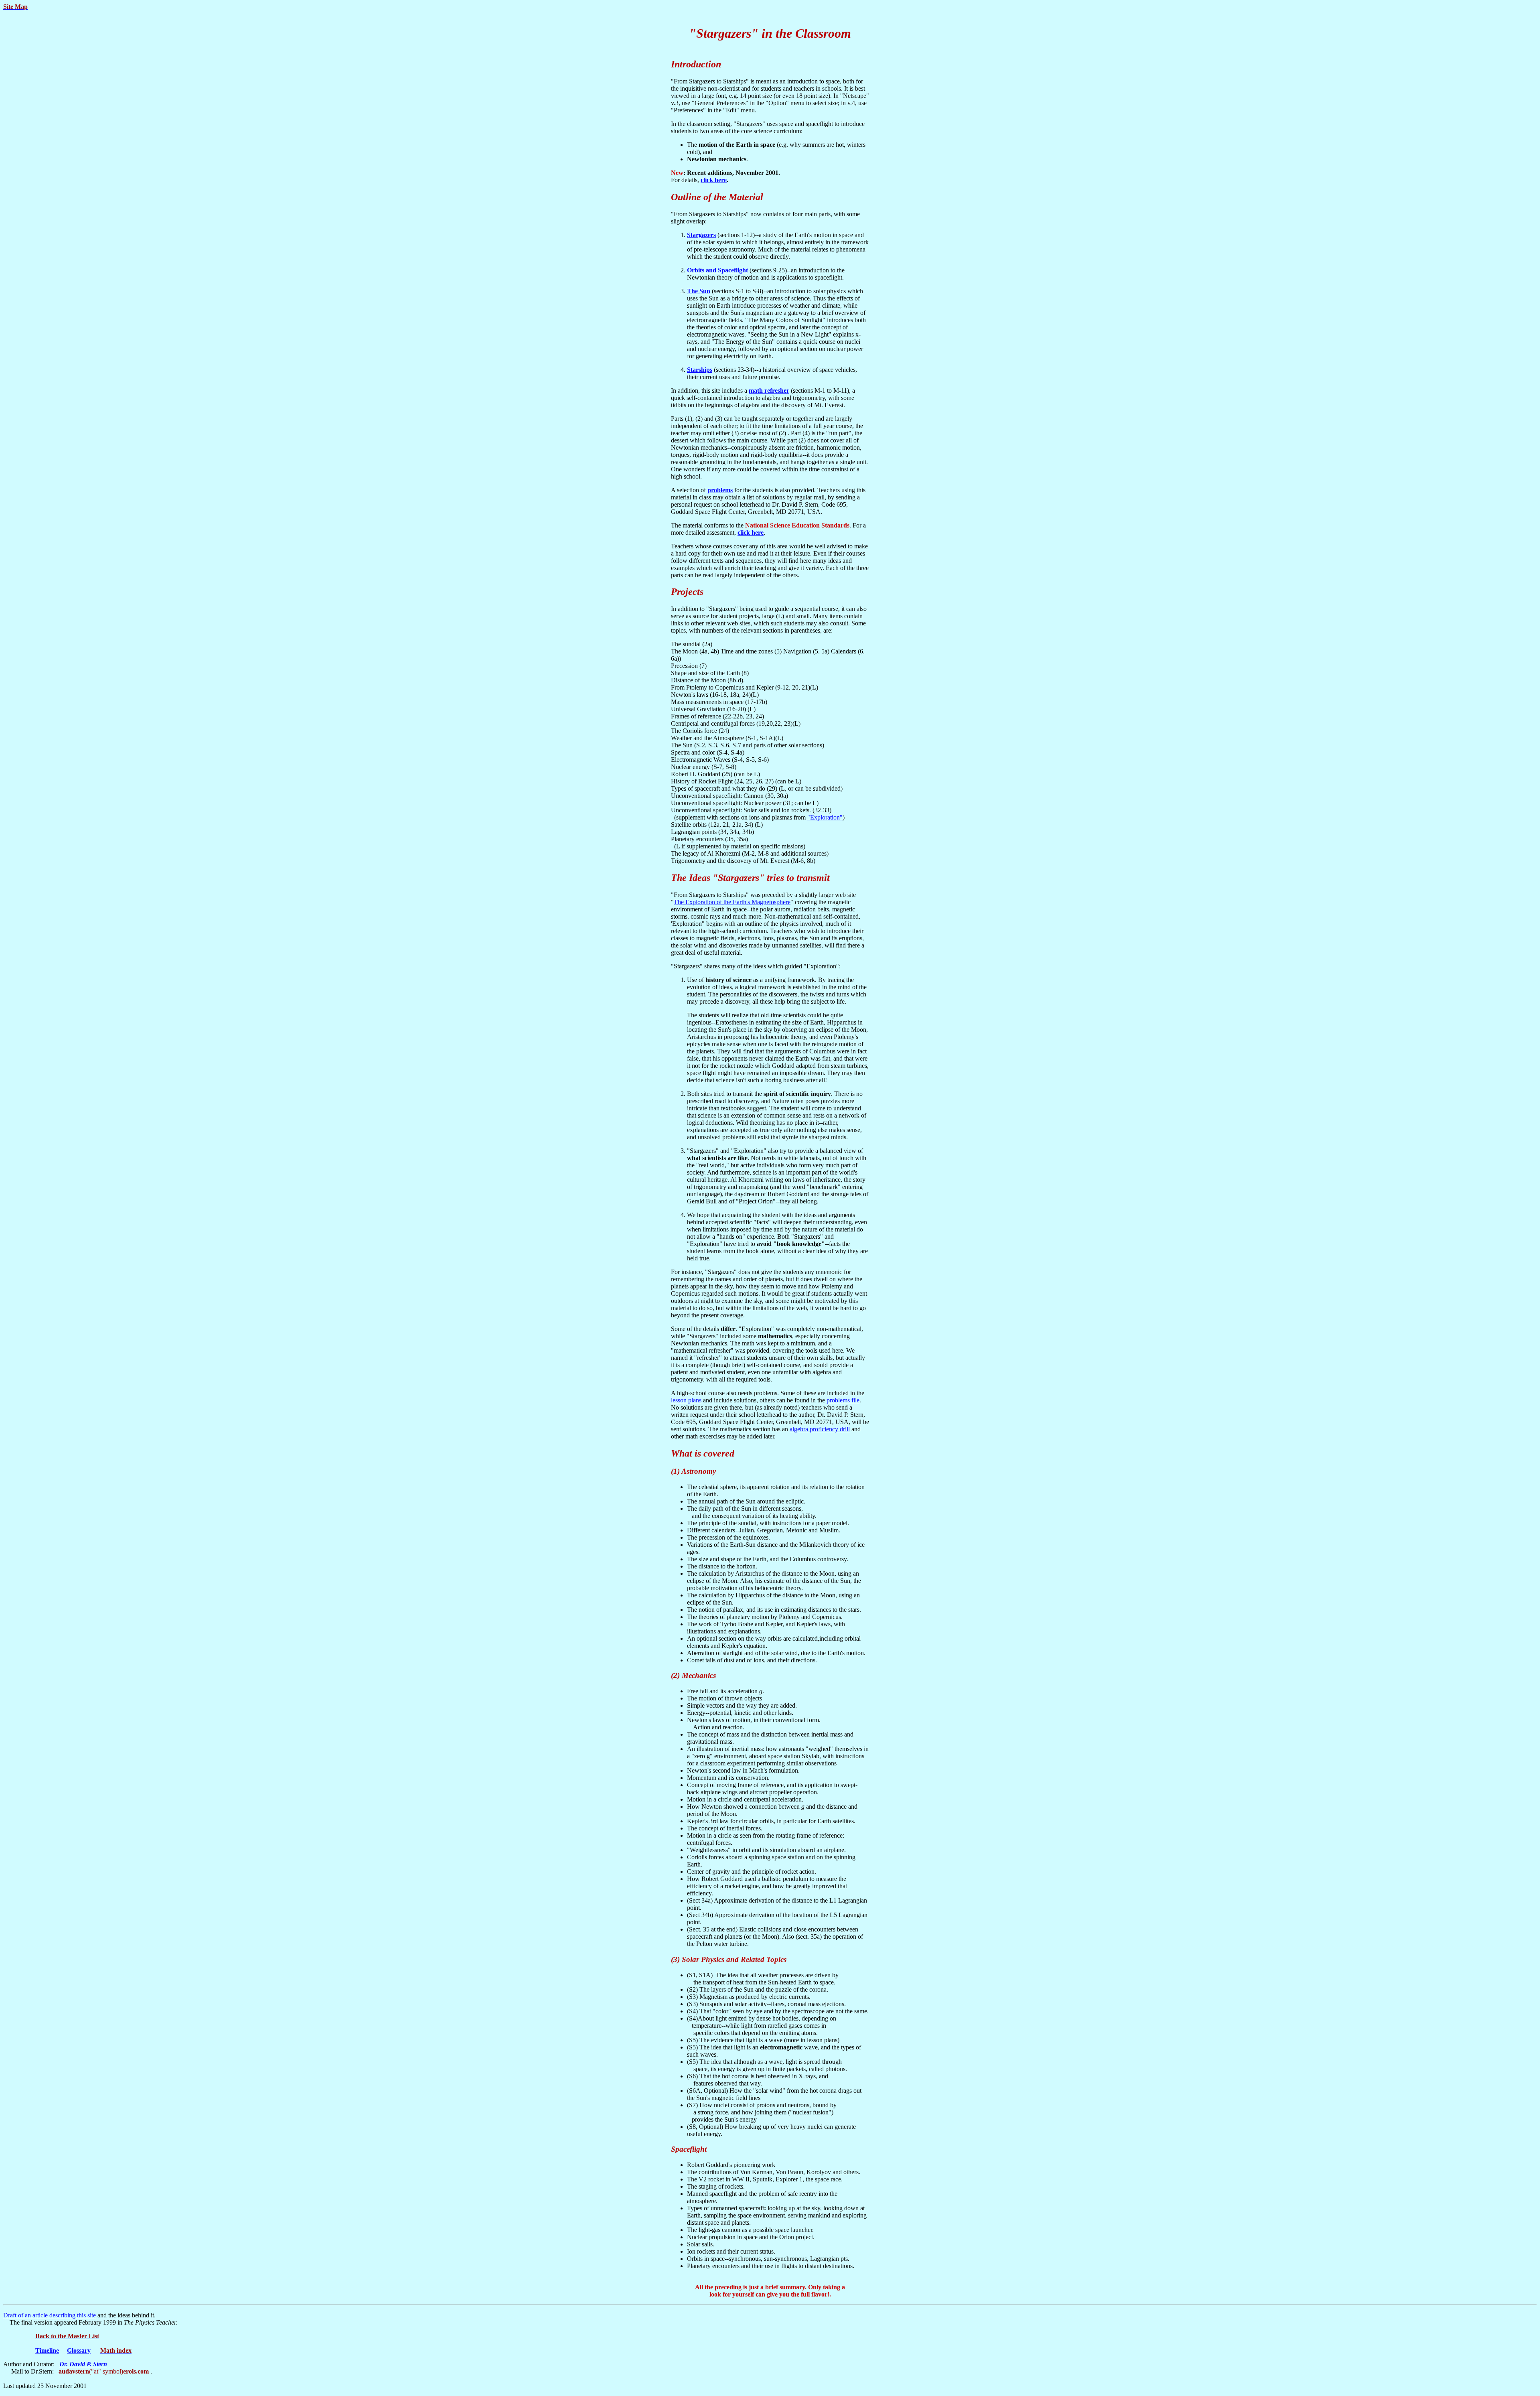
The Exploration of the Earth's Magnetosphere (732, 902)
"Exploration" (825, 817)
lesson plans (686, 1400)
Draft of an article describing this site (50, 2315)
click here (714, 180)
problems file (843, 1400)
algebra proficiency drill (820, 1429)
